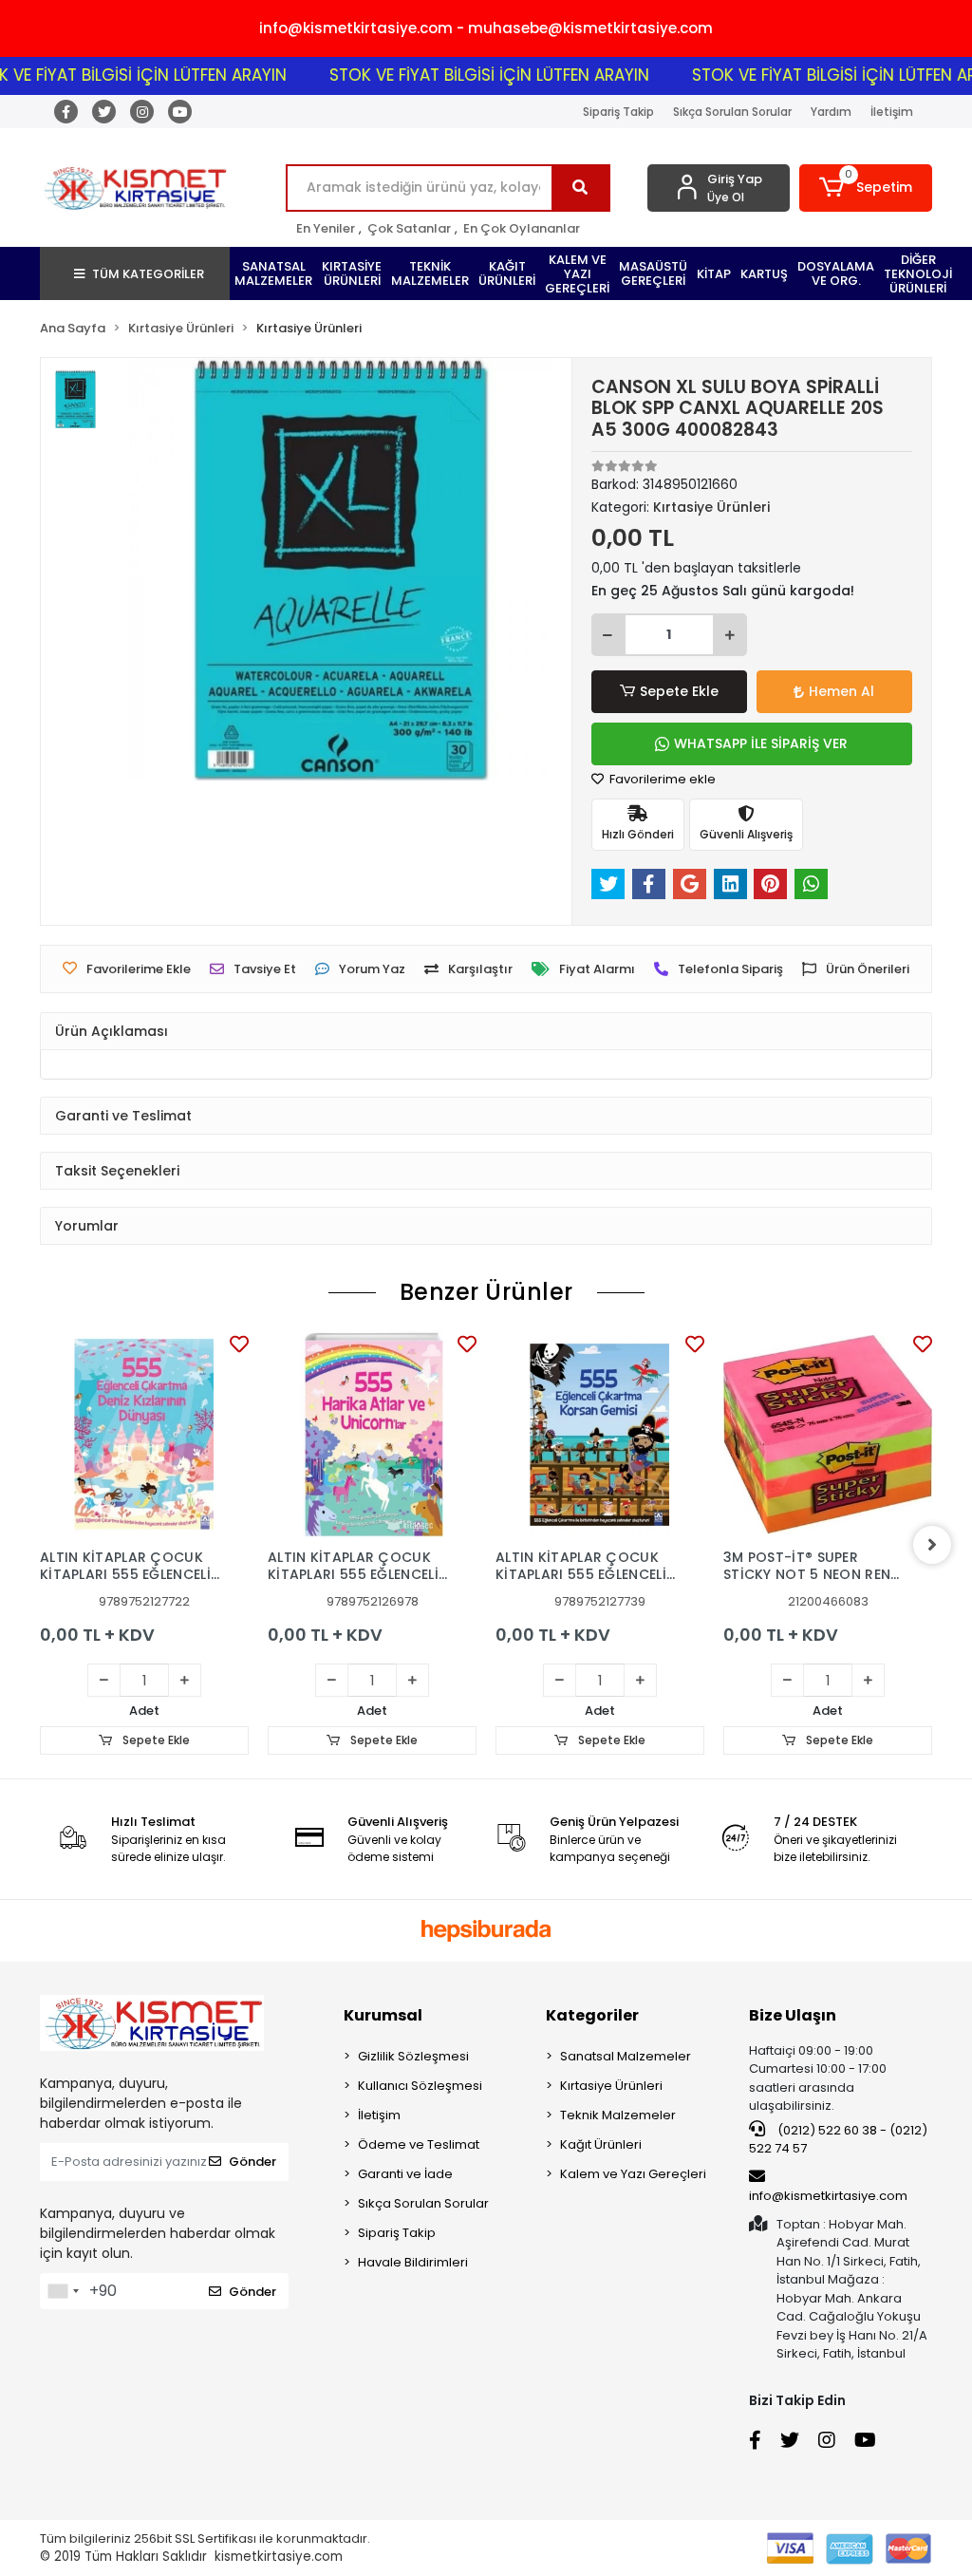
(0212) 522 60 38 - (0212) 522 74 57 (838, 2140)
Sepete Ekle (679, 691)
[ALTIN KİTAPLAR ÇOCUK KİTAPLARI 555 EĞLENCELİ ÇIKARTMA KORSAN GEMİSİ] (600, 1435)
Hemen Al (841, 691)
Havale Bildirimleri (413, 2262)
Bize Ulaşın (793, 2015)
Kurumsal (383, 2015)
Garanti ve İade (405, 2174)
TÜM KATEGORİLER (148, 274)
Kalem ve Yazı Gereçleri (633, 2174)
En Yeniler (326, 228)
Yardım (831, 112)
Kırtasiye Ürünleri (611, 2086)
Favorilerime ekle (661, 779)
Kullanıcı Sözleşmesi (420, 2086)
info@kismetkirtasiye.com (828, 2196)
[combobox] (63, 2291)
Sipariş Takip (618, 112)
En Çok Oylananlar (522, 228)
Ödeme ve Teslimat (419, 2144)
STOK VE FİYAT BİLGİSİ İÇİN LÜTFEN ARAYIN (459, 75)
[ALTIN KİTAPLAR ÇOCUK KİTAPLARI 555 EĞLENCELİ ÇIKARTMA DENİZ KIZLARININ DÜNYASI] (144, 1435)
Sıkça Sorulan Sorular (732, 112)
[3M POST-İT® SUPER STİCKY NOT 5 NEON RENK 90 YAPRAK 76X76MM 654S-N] (828, 1435)
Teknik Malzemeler (618, 2115)
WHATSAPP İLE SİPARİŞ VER (761, 743)
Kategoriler (592, 2015)
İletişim (892, 112)
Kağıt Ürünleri (601, 2144)
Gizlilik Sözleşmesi (413, 2056)
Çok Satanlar (409, 228)
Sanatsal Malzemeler (626, 2056)
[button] (866, 188)
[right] (932, 1545)
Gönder (252, 2162)
